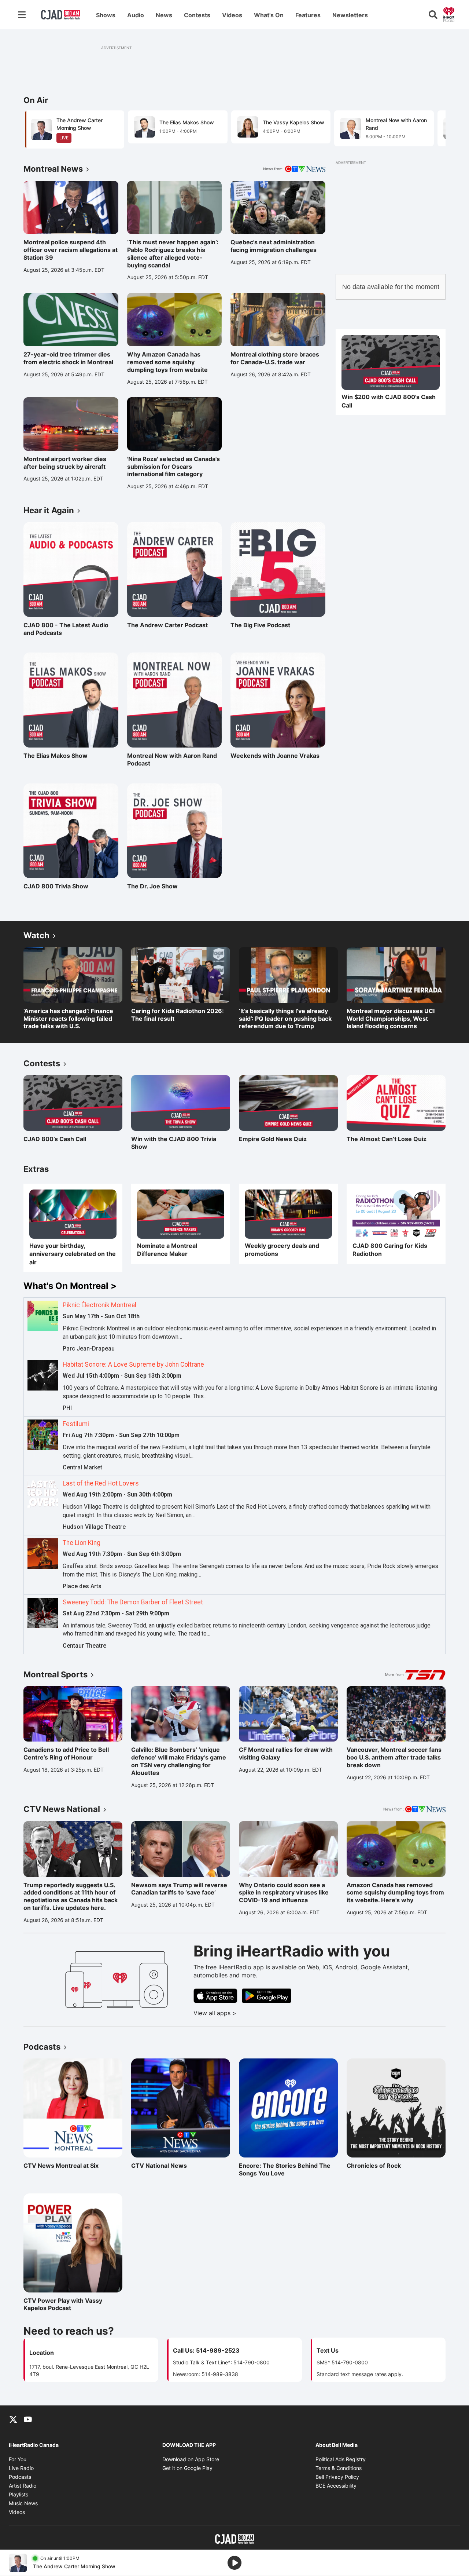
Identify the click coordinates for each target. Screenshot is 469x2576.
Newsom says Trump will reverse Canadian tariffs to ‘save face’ (179, 1889)
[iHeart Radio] (449, 14)
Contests (197, 15)
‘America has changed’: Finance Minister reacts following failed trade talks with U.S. (68, 1019)
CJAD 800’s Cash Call (55, 1139)
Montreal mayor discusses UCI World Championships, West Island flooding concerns (391, 1019)
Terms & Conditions (339, 2468)
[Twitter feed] (13, 2419)
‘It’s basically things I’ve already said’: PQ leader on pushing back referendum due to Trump (285, 1019)
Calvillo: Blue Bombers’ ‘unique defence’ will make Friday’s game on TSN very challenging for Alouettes (179, 1761)
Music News (23, 2503)
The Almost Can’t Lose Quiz (387, 1139)
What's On (269, 15)
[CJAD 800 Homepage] (60, 15)
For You (18, 2459)
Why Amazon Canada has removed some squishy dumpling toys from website (167, 362)
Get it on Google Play (187, 2468)
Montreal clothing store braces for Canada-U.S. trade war (275, 358)
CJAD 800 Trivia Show (56, 886)
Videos (232, 15)
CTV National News (163, 2166)
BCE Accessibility (336, 2486)
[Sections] (22, 15)
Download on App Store (191, 2459)
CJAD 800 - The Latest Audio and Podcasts (66, 629)
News (164, 15)
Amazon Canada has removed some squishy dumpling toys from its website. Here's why (395, 1893)
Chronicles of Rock (378, 2166)
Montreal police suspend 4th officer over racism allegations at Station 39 (71, 250)
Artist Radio (23, 2486)
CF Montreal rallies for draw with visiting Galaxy (286, 1753)
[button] (431, 129)
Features (308, 15)
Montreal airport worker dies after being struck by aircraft (65, 463)
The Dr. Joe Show (159, 886)
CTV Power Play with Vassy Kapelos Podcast (63, 2304)
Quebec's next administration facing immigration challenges (274, 246)
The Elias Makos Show (56, 756)
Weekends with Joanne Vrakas (275, 756)
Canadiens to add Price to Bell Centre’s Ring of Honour (66, 1753)
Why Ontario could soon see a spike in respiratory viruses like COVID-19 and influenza (284, 1893)
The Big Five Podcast (262, 625)
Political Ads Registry (341, 2459)
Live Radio (21, 2468)
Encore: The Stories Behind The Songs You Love (285, 2169)
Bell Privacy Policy (337, 2477)
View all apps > (245, 2013)
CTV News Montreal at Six (61, 2166)
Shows (106, 15)
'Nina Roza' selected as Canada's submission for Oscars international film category (173, 467)
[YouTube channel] (28, 2419)
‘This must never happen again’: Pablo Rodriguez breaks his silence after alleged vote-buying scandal (173, 253)
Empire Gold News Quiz (273, 1139)
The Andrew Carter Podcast (167, 625)
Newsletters (350, 15)
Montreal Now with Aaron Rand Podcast (172, 759)
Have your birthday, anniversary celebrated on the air (73, 1254)
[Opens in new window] (391, 363)
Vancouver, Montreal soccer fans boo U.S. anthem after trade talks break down (394, 1757)
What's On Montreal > (70, 1286)
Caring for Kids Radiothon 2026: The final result (178, 1015)
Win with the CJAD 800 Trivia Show (174, 1143)
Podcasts (20, 2477)
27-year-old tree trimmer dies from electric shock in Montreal (68, 358)
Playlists (19, 2494)
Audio (136, 15)
